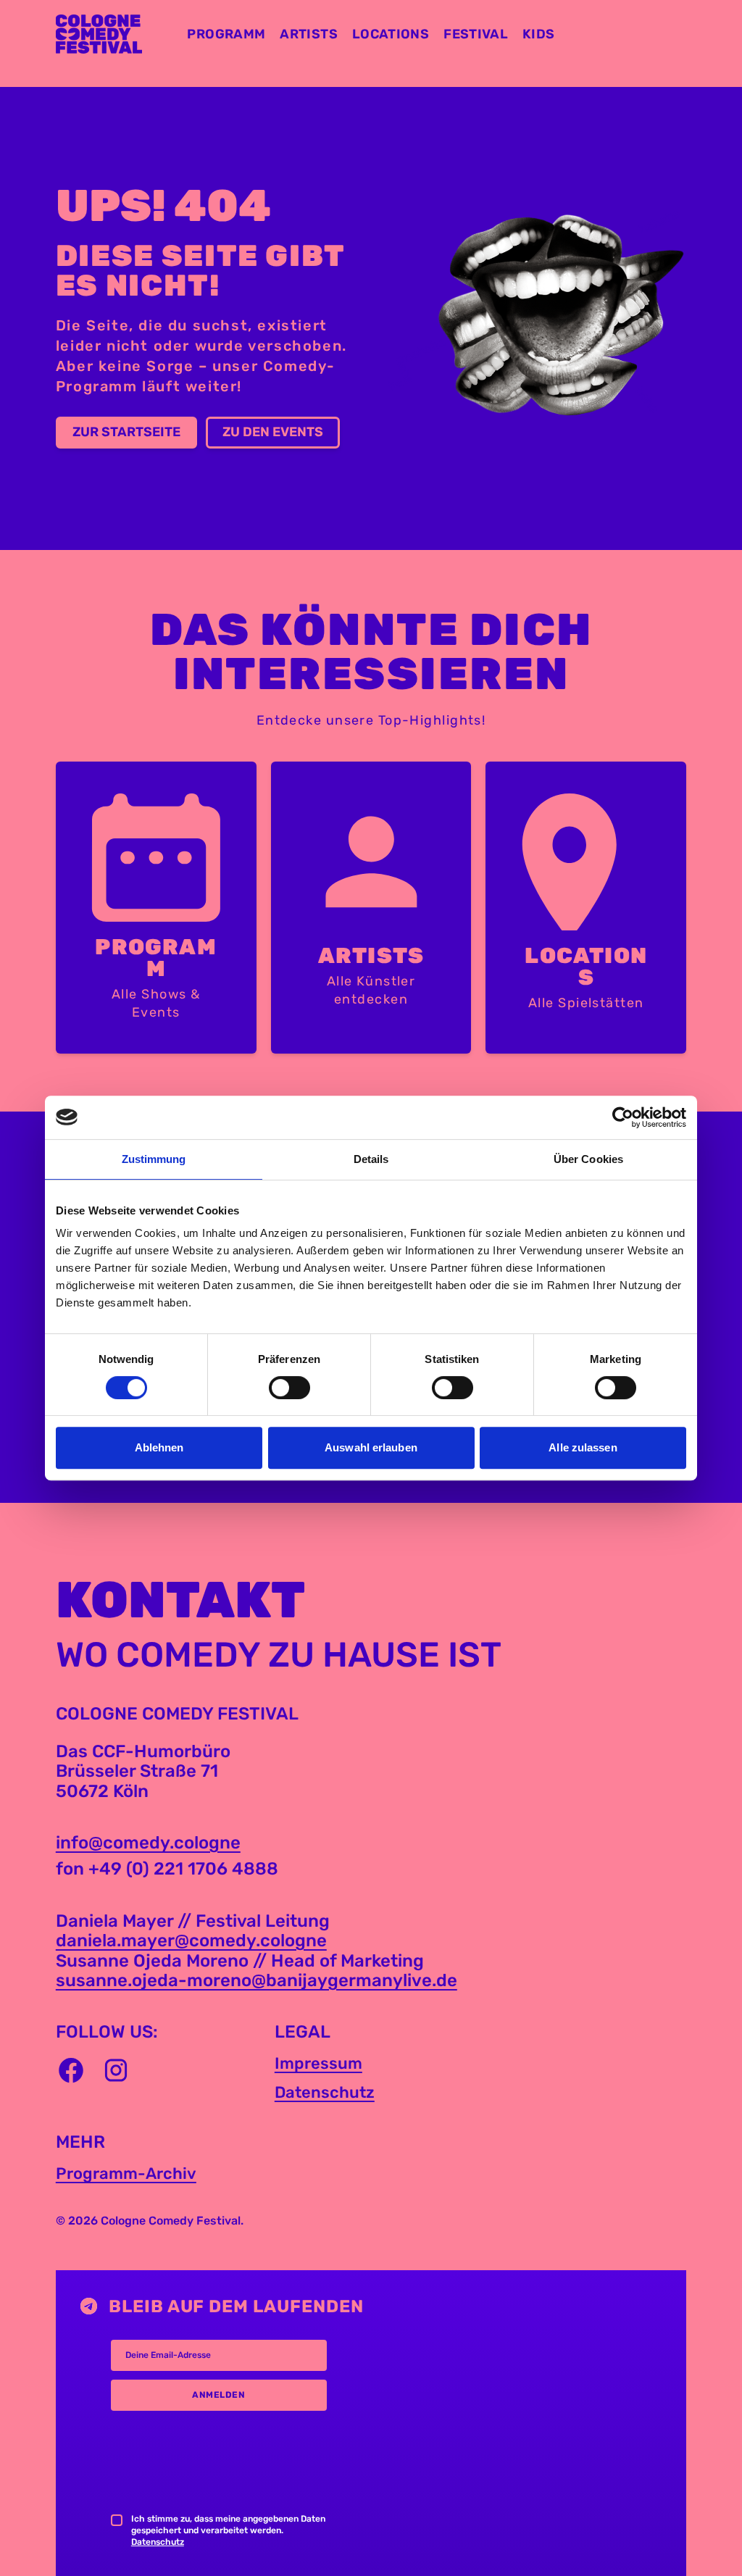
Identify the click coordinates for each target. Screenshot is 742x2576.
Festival (476, 34)
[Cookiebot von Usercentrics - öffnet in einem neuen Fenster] (623, 1117)
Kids (538, 34)
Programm (226, 34)
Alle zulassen (583, 1447)
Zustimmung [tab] (154, 1159)
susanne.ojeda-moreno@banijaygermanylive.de (257, 1980)
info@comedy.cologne (148, 1843)
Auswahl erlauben (371, 1447)
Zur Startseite (126, 432)
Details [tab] (371, 1159)
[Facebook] (71, 2070)
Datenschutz (325, 2092)
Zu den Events (273, 432)
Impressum (318, 2063)
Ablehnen (159, 1447)
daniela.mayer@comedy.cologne (191, 1941)
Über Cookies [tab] (588, 1159)
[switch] (289, 1388)
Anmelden (218, 2395)
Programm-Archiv (126, 2173)
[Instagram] (116, 2070)
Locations (391, 34)
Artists (309, 34)
